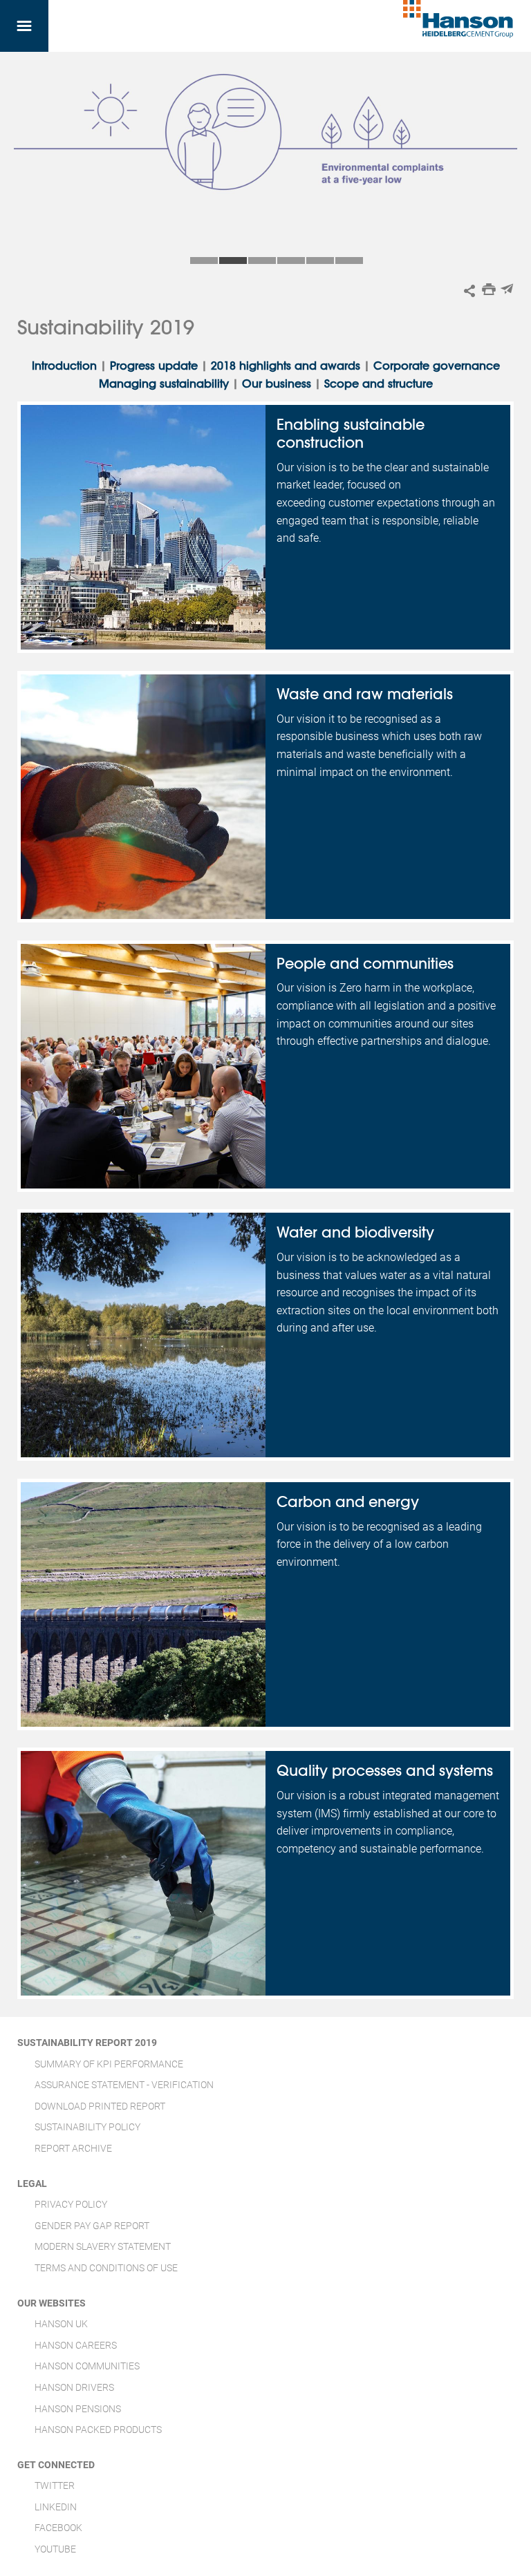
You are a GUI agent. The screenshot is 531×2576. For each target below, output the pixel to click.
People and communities (365, 963)
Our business (277, 383)
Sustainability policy (87, 2127)
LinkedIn (56, 2507)
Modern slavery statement (103, 2246)
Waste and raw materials (365, 694)
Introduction (66, 366)
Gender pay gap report (92, 2226)
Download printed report (100, 2106)
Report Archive (73, 2148)
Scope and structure (379, 383)
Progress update (154, 366)
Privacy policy (71, 2204)
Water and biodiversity (355, 1232)
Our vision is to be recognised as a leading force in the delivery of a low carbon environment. (379, 1544)
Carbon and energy (348, 1502)
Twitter (55, 2485)
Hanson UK (61, 2324)
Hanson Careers (76, 2345)
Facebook (58, 2528)
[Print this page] (489, 289)
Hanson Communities (87, 2366)
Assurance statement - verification (124, 2085)
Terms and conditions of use (106, 2268)
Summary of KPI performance (109, 2064)
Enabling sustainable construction (351, 433)
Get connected (56, 2465)
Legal (32, 2184)
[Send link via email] (507, 289)
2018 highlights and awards (286, 366)
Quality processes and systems (385, 1770)
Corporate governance (437, 366)
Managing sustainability (164, 383)
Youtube (55, 2549)
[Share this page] (469, 291)
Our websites (52, 2303)
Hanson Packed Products (98, 2430)
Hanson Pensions (78, 2409)
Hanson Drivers (74, 2387)
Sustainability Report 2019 (87, 2043)
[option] (265, 151)
